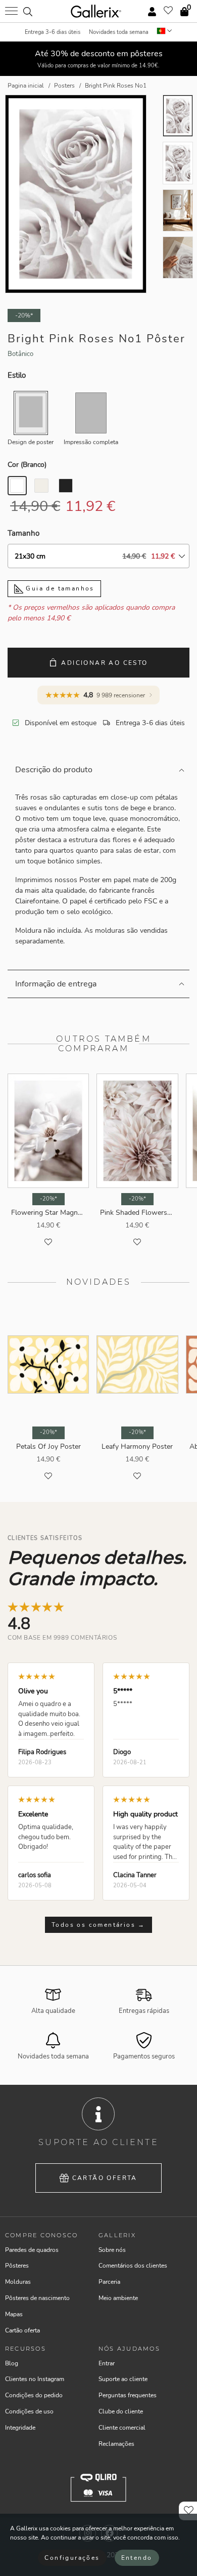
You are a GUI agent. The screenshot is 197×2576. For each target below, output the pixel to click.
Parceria (109, 2282)
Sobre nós (112, 2250)
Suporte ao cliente (123, 2379)
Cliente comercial (122, 2428)
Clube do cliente (121, 2411)
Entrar (107, 2363)
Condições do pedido (34, 2395)
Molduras (18, 2282)
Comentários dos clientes (133, 2266)
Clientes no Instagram (35, 2379)
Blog (12, 2363)
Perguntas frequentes (128, 2395)
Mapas (14, 2314)
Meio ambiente (118, 2298)
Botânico (20, 354)
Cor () (27, 465)
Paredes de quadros (32, 2250)
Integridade (20, 2428)
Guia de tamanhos (59, 588)
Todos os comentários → (98, 1925)
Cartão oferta (105, 2178)
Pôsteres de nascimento (37, 2298)
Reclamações (116, 2444)
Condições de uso (29, 2411)
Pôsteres (17, 2266)
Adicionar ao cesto (104, 663)
